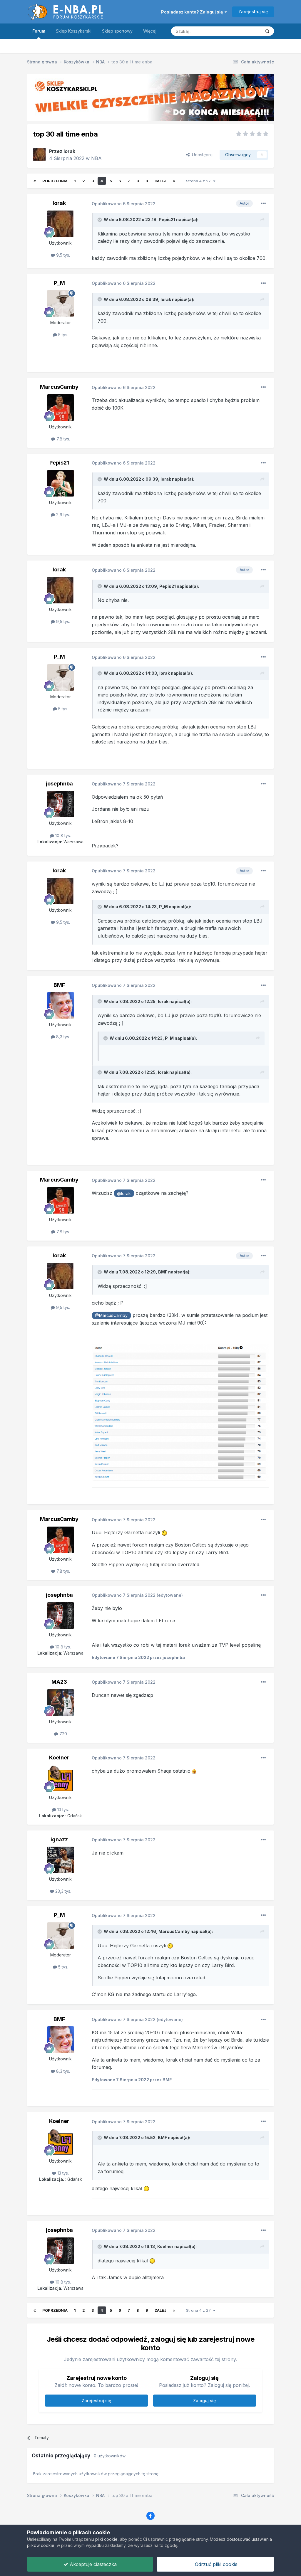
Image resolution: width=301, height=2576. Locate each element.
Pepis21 (167, 219)
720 (63, 1734)
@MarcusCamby (111, 1315)
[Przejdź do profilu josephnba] (61, 804)
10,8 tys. (62, 836)
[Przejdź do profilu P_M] (61, 303)
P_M (59, 283)
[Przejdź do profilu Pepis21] (61, 483)
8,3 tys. (62, 1037)
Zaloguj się (204, 2401)
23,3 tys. (63, 1891)
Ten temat (244, 31)
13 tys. (62, 1809)
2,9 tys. (62, 515)
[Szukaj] (267, 31)
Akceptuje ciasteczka (92, 2564)
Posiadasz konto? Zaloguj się (193, 12)
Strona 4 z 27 (200, 181)
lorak (69, 151)
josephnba (59, 784)
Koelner (59, 1758)
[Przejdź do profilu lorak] (39, 154)
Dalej (160, 181)
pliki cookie (106, 2539)
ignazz (59, 1839)
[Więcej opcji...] (263, 203)
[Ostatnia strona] (174, 181)
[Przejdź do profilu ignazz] (61, 1860)
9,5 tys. (62, 255)
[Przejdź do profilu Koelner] (61, 1778)
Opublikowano (124, 204)
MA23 (59, 1682)
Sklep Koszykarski (74, 31)
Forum (39, 31)
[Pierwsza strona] (35, 181)
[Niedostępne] (180, 1412)
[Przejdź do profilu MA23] (61, 1702)
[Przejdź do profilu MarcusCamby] (61, 408)
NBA (96, 158)
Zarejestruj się (253, 12)
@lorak (124, 1193)
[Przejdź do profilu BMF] (61, 1005)
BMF (59, 985)
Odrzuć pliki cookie (215, 2564)
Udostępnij (201, 155)
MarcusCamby (59, 387)
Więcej (150, 31)
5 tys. (63, 335)
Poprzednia (55, 181)
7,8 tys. (63, 439)
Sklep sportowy (117, 31)
